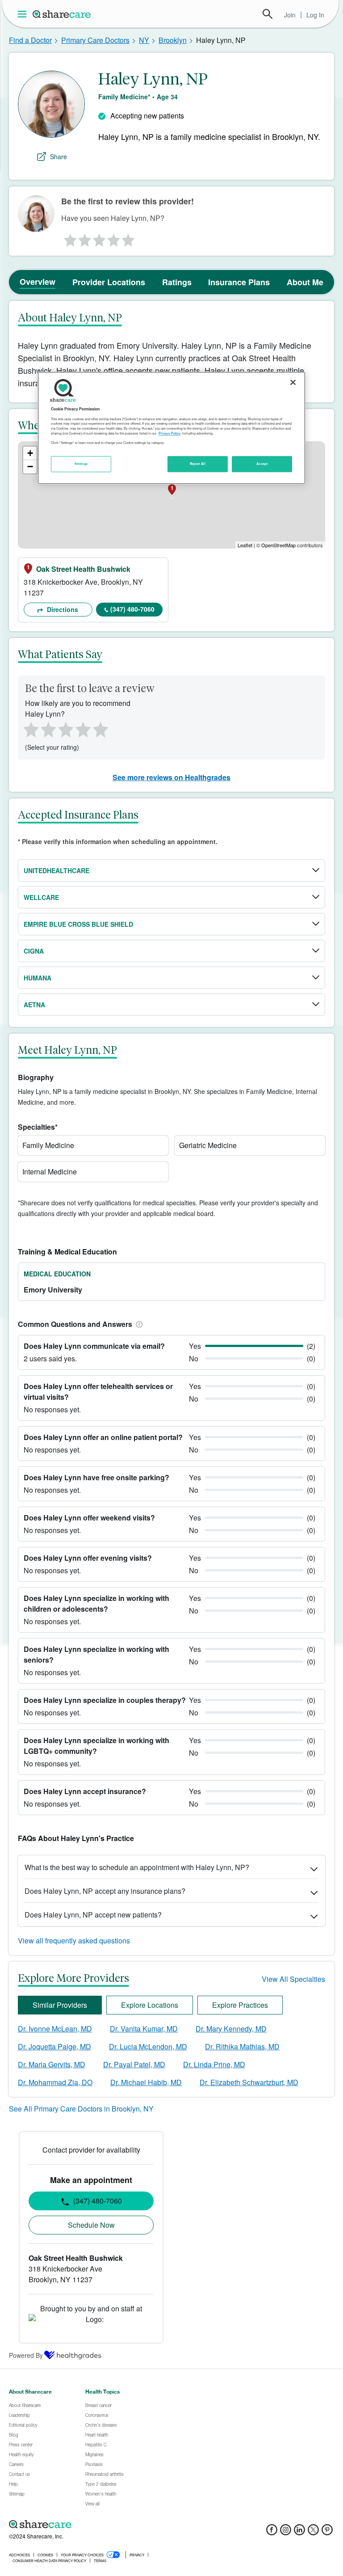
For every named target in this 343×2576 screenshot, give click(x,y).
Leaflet (245, 545)
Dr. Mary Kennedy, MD (231, 2029)
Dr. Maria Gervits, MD (52, 2064)
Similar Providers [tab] (60, 2005)
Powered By (26, 2355)
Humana (38, 978)
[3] (99, 238)
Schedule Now (91, 2225)
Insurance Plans (239, 282)
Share (59, 156)
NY (144, 40)
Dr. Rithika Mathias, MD (242, 2046)
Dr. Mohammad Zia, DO (55, 2082)
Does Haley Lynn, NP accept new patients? (93, 1915)
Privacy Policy (169, 433)
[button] (138, 1324)
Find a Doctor (30, 40)
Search (268, 14)
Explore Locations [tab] (150, 2005)
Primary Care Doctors (95, 40)
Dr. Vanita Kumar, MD (144, 2029)
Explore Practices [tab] (240, 2005)
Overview (38, 282)
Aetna (34, 1005)
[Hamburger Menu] (24, 14)
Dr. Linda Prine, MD (214, 2064)
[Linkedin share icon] (299, 2532)
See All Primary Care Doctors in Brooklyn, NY (81, 2109)
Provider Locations (109, 282)
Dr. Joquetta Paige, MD (54, 2046)
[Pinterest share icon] (327, 2532)
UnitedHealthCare (56, 870)
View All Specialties (293, 1979)
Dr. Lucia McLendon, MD (148, 2046)
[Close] (293, 383)
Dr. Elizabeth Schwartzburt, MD (249, 2082)
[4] (114, 238)
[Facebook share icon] (272, 2532)
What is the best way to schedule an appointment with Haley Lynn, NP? (137, 1867)
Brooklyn (173, 40)
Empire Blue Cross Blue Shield (78, 924)
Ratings (177, 282)
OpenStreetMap (278, 545)
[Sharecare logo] (107, 2524)
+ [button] (30, 453)
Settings (81, 464)
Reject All (198, 464)
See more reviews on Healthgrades (171, 777)
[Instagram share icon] (286, 2532)
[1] (69, 238)
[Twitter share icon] (313, 2532)
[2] (84, 238)
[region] (171, 428)
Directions (62, 609)
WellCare (41, 897)
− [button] (30, 467)
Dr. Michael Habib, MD (146, 2082)
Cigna (34, 951)
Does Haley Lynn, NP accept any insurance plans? (105, 1891)
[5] (129, 238)
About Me (305, 282)
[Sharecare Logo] (62, 14)
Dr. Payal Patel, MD (134, 2064)
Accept (262, 464)
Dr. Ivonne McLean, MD (55, 2029)
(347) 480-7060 (132, 609)
